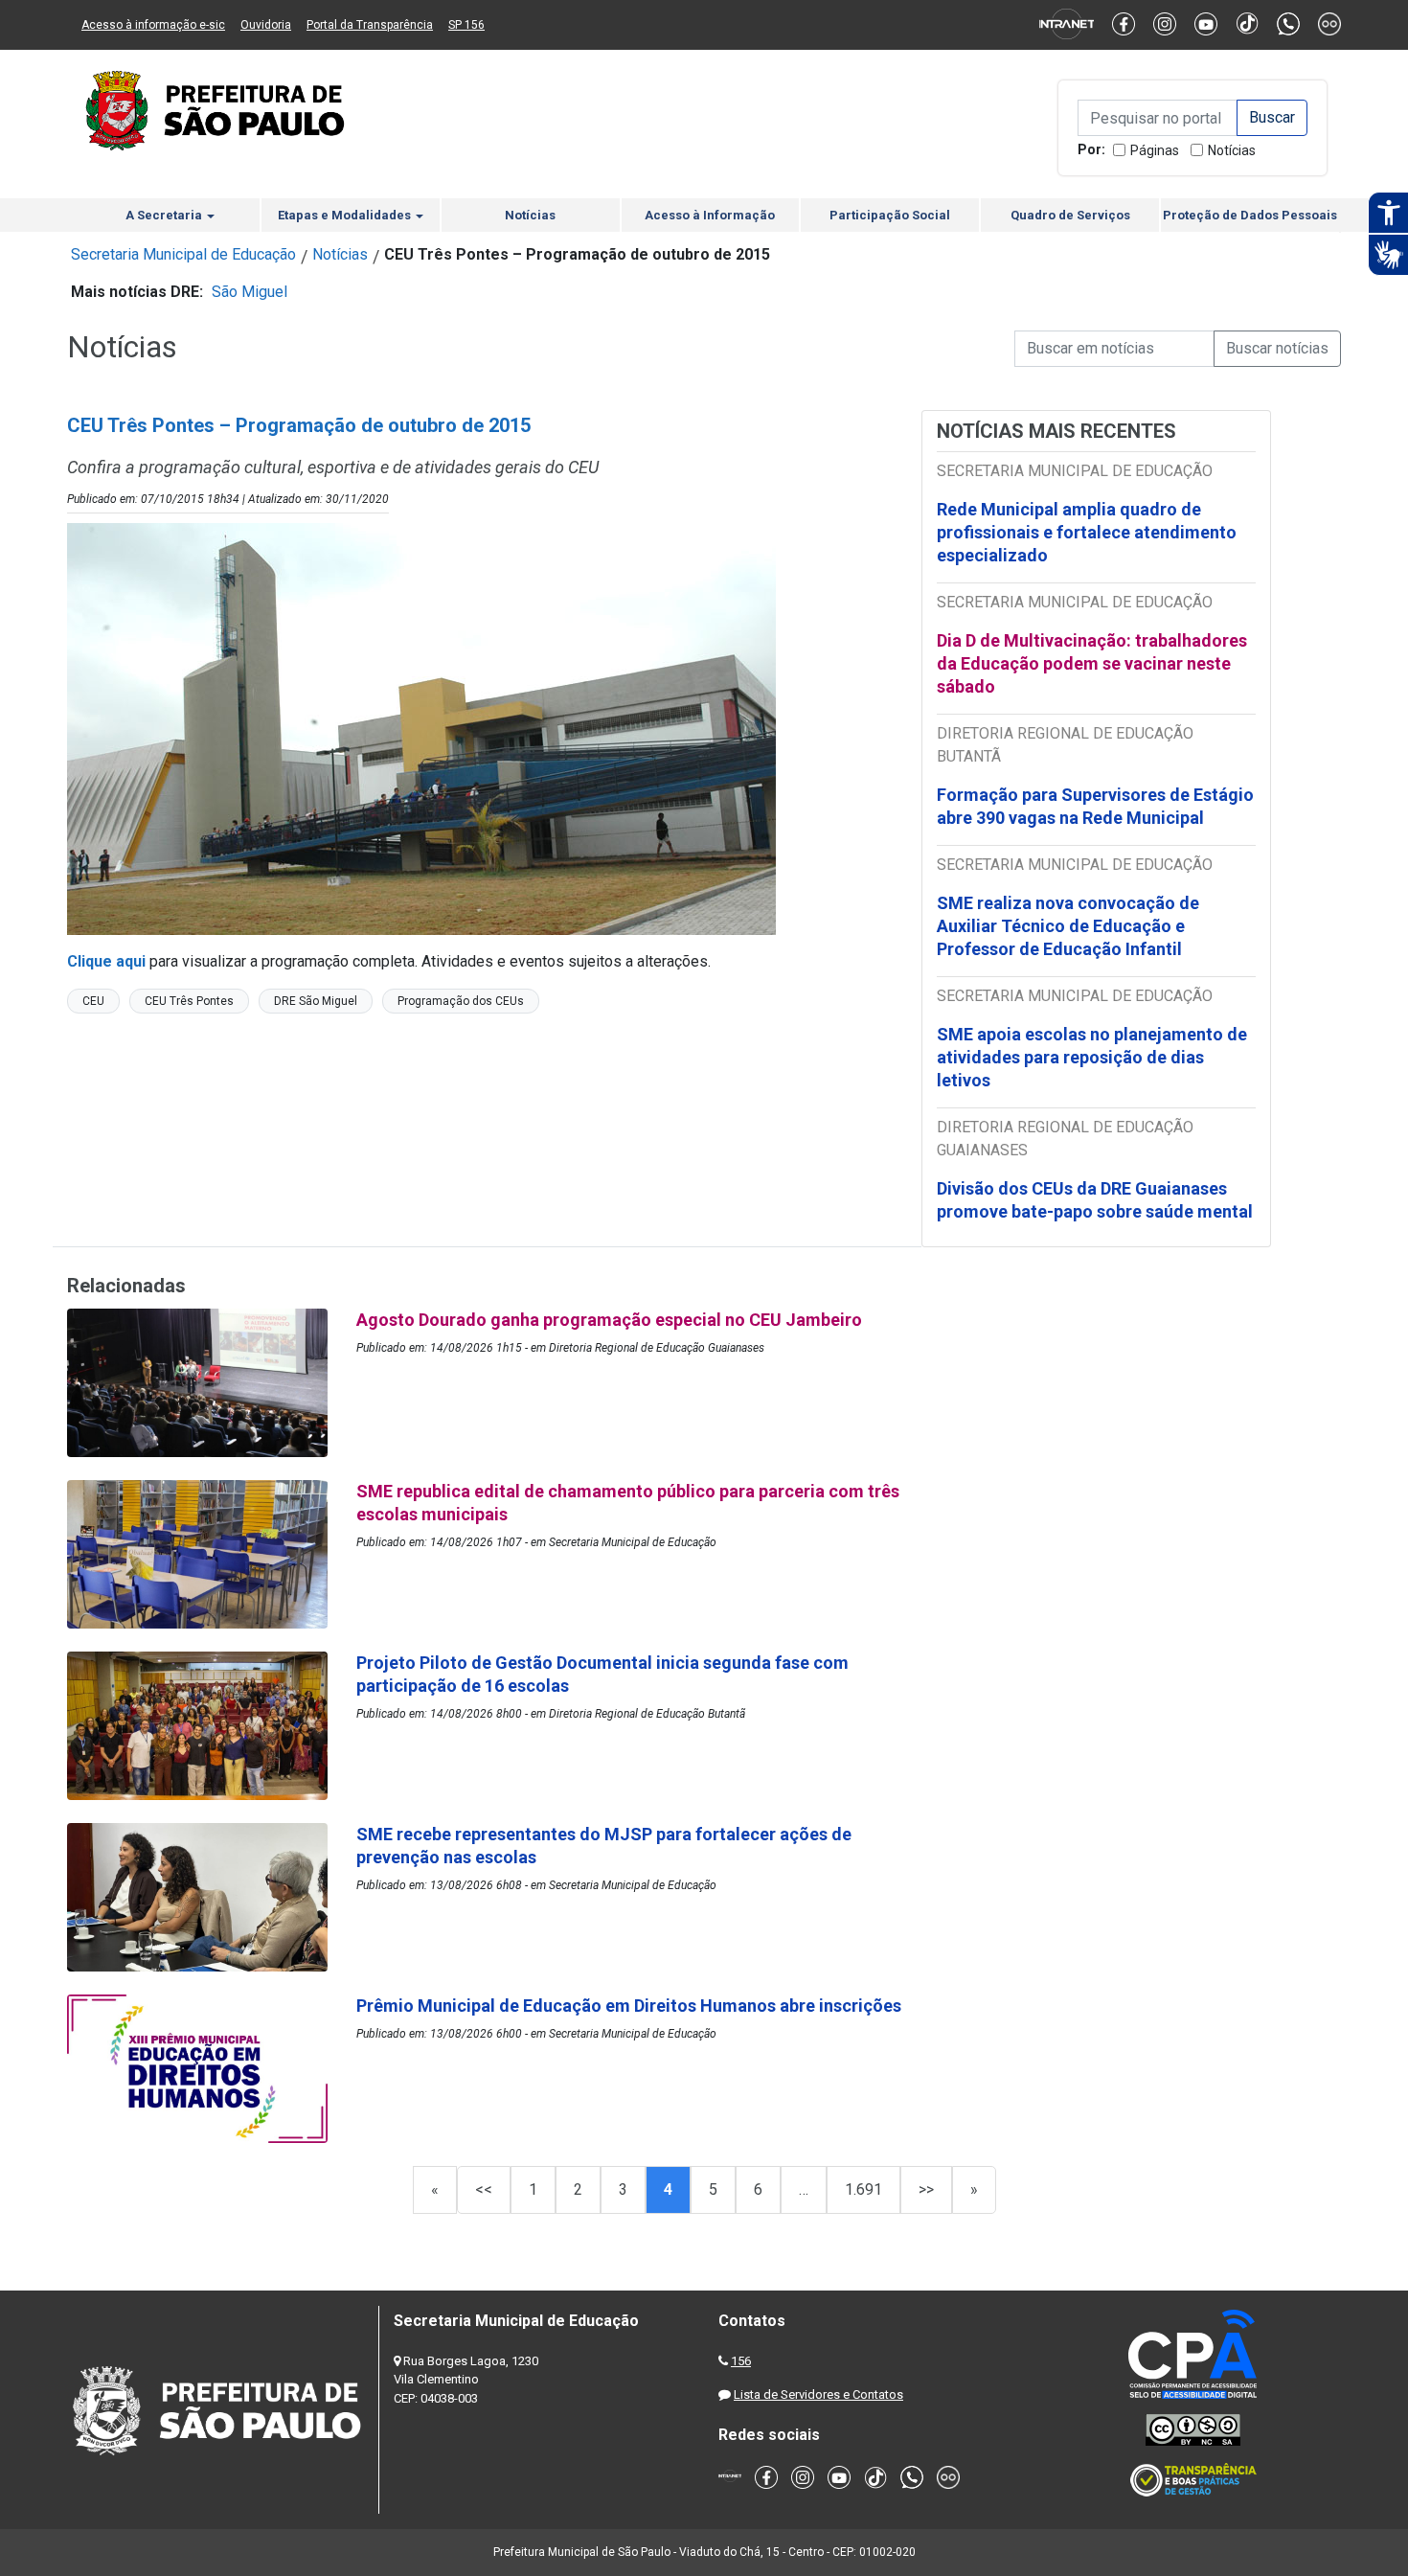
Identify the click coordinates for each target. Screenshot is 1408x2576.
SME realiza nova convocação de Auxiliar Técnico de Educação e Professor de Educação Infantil (1068, 926)
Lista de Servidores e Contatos (818, 2394)
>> (926, 2189)
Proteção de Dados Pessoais (1250, 215)
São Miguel (250, 292)
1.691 (863, 2189)
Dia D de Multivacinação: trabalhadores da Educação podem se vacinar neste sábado (1092, 663)
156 (741, 2361)
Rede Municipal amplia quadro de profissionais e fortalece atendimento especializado (1087, 532)
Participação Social (890, 215)
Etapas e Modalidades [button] (346, 215)
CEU (93, 1001)
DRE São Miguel (316, 1001)
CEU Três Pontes (189, 1001)
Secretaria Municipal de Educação (183, 254)
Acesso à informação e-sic (153, 25)
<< (484, 2189)
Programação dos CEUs (461, 1001)
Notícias (1232, 150)
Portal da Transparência (370, 25)
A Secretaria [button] (165, 215)
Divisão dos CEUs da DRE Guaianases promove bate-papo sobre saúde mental (1095, 1200)
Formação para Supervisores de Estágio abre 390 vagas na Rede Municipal (1095, 806)
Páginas (1155, 150)
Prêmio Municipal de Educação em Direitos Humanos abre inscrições (631, 2006)
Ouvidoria (266, 25)
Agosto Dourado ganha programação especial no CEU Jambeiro (609, 1320)
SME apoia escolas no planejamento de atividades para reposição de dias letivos (1092, 1057)
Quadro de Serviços (1070, 215)
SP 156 (466, 25)
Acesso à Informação (710, 215)
